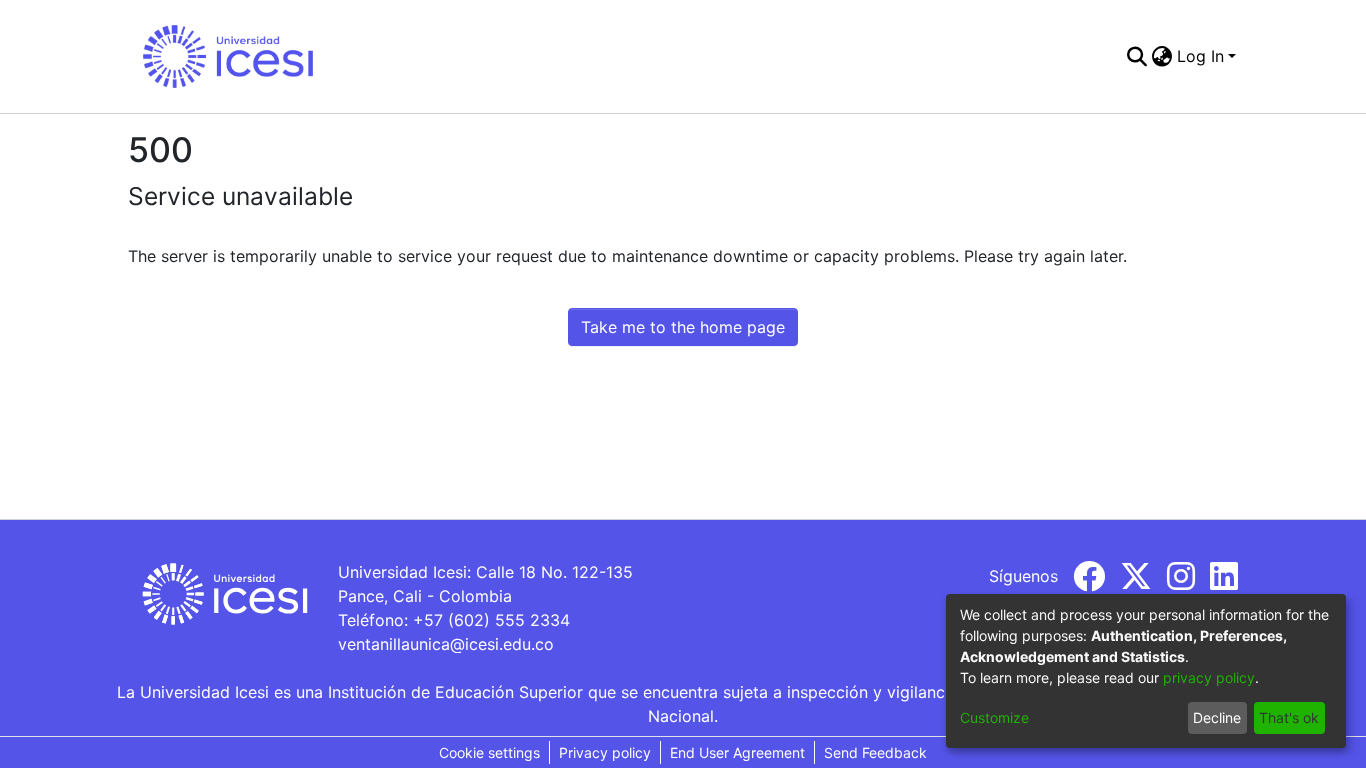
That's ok (1289, 717)
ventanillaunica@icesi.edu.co (446, 644)
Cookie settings (489, 752)
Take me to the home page (683, 327)
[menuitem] (1162, 56)
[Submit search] (1137, 56)
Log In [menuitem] (1200, 56)
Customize (994, 717)
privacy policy (1209, 677)
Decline (1217, 717)
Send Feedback (875, 752)
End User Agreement (737, 752)
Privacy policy (605, 752)
